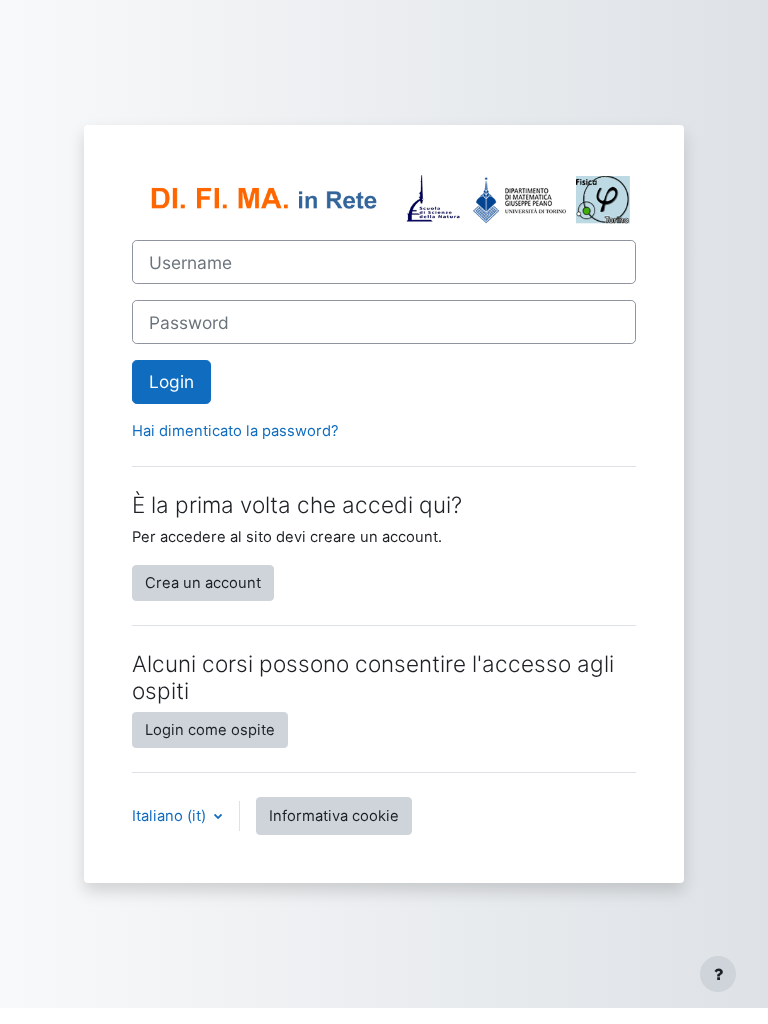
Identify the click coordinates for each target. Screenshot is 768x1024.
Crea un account (203, 583)
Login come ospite (210, 730)
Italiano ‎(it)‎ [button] (171, 816)
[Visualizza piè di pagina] (718, 974)
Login (171, 381)
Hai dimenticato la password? (235, 431)
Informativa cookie (334, 816)
